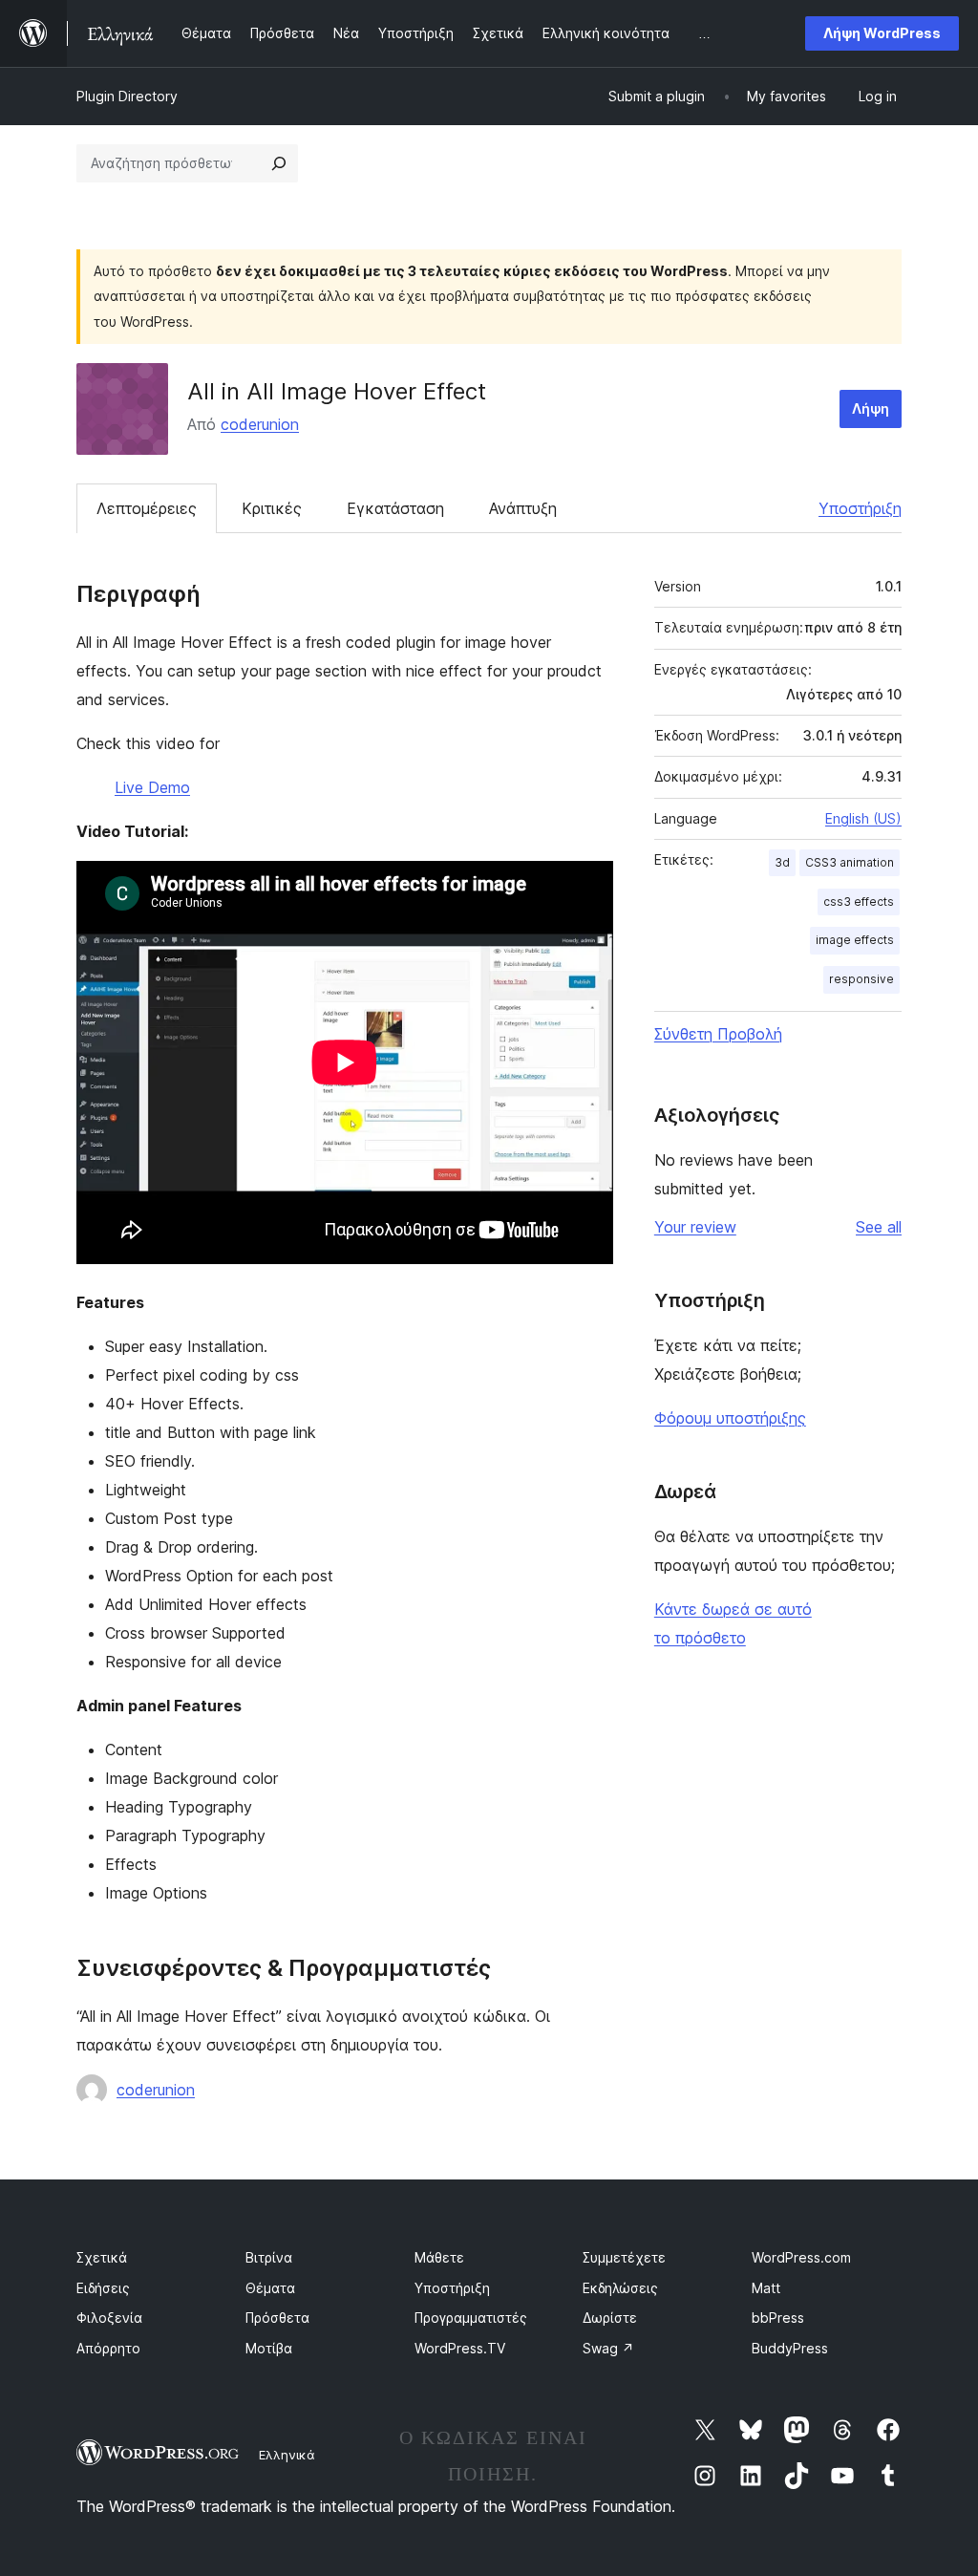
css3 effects (859, 902)
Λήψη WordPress (882, 33)
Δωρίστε (610, 2318)
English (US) (863, 818)
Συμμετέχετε (624, 2257)
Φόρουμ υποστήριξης (730, 1418)
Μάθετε (439, 2257)
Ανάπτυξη (523, 508)
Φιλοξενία (109, 2318)
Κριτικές (272, 508)
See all (879, 1227)
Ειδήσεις (103, 2288)
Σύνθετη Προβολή (718, 1034)
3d (782, 862)
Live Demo (152, 787)
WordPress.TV (460, 2348)
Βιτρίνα (269, 2257)
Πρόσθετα (277, 2318)
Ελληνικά (287, 2455)
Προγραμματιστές (471, 2318)
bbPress (778, 2318)
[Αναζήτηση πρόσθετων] (279, 163)
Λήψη (871, 408)
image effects (855, 940)
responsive (861, 979)
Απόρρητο (108, 2348)
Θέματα (270, 2288)
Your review (695, 1227)
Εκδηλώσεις (620, 2288)
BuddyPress (790, 2348)
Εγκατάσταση (395, 508)
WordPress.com (801, 2257)
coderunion (260, 424)
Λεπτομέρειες (147, 508)
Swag (608, 2348)
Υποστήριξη (860, 508)
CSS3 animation (850, 862)
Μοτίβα (269, 2348)
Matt (766, 2288)
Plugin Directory (127, 96)
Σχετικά (102, 2257)
